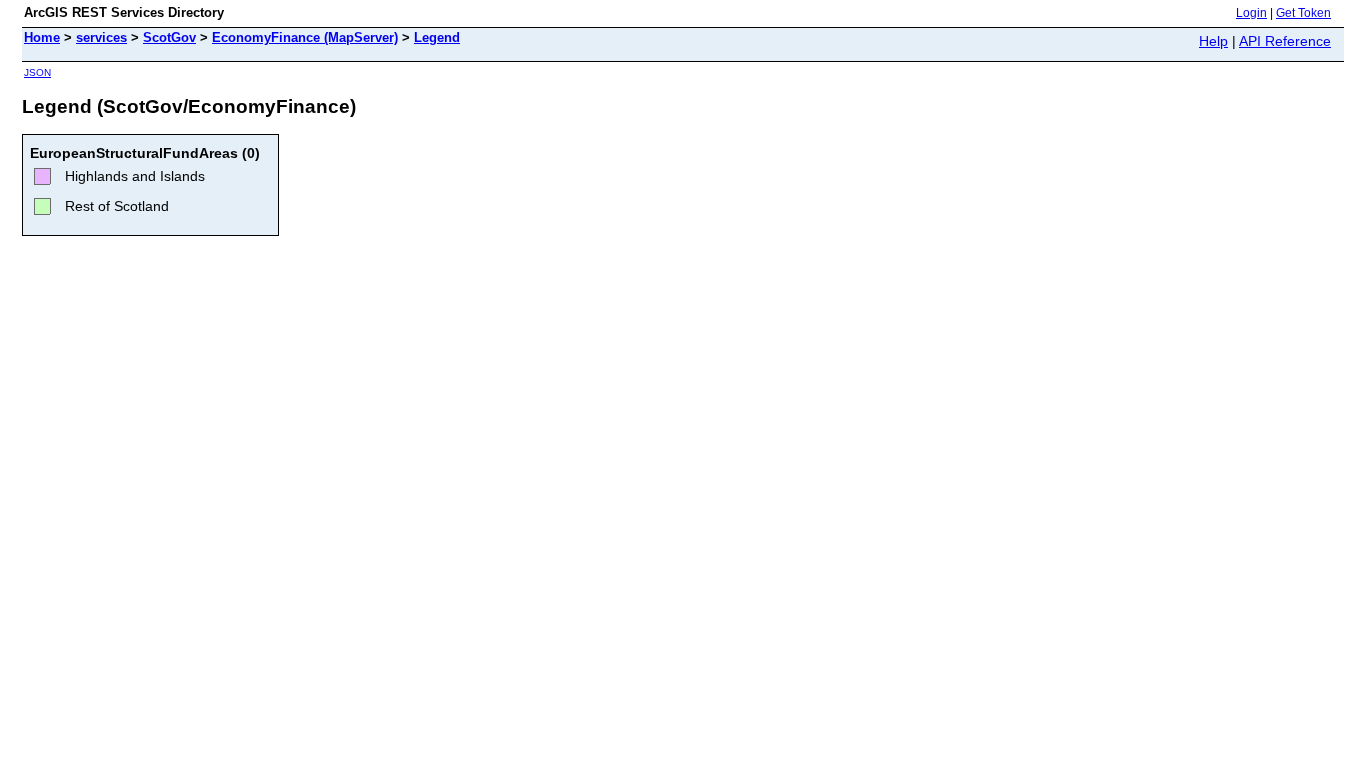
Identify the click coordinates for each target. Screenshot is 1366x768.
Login (1251, 13)
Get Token (1303, 13)
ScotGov (169, 37)
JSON (37, 72)
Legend (437, 37)
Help (1213, 41)
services (101, 37)
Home (42, 37)
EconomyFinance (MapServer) (305, 37)
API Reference (1285, 41)
